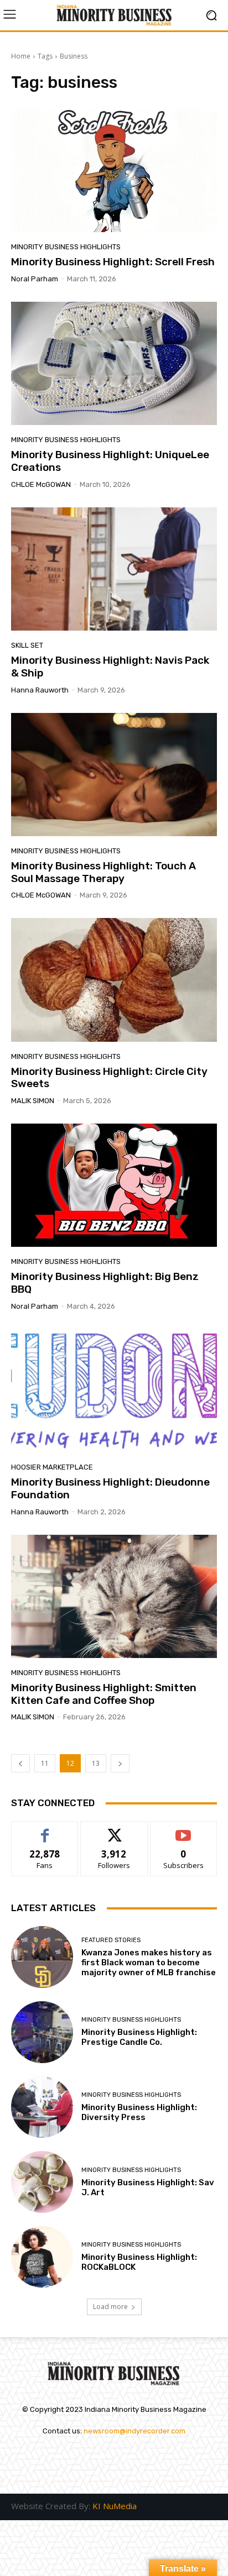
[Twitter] (128, 2458)
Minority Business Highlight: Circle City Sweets (109, 1078)
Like (45, 1830)
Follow (114, 1830)
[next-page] (120, 1763)
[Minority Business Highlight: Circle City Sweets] (114, 980)
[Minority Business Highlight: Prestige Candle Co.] (42, 2032)
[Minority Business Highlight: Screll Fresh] (114, 170)
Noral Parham (35, 279)
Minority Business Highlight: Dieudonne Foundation (110, 1488)
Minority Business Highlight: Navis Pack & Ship (110, 667)
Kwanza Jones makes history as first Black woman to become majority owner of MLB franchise (149, 1963)
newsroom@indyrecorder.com (134, 2431)
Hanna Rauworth (40, 690)
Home (21, 56)
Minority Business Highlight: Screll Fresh (114, 262)
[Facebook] (100, 2458)
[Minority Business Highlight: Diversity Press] (42, 2107)
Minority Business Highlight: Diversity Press (139, 2112)
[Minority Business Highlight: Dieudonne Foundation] (114, 1391)
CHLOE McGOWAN (41, 484)
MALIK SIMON (33, 1101)
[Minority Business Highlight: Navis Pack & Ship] (114, 569)
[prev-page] (20, 1763)
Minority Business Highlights (66, 247)
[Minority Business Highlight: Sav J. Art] (42, 2182)
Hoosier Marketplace (52, 1467)
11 (45, 1763)
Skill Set (27, 645)
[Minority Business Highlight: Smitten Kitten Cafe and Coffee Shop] (114, 1596)
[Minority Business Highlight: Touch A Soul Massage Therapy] (114, 775)
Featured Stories (111, 1940)
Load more (110, 2307)
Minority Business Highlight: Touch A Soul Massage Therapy (103, 872)
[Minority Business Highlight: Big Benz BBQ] (114, 1185)
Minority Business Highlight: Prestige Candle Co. (139, 2037)
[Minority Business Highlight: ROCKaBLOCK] (42, 2257)
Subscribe (184, 1830)
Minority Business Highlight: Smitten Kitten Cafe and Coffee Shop (104, 1694)
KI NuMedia (115, 2506)
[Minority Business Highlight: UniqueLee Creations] (114, 363)
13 (96, 1763)
